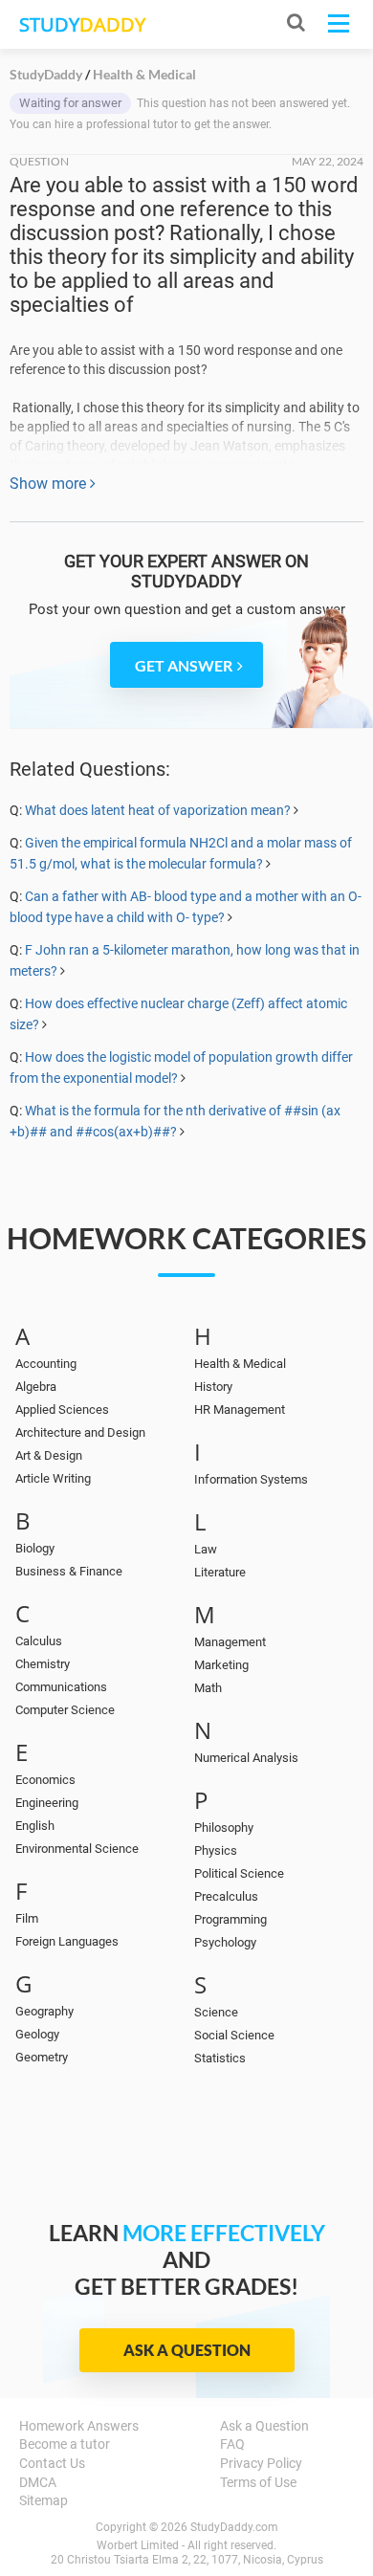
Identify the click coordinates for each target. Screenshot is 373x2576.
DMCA (38, 2482)
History (213, 1387)
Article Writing (53, 1478)
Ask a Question (187, 2350)
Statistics (220, 2058)
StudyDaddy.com (234, 2527)
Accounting (46, 1364)
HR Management (240, 1409)
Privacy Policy (261, 2463)
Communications (61, 1687)
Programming (230, 1919)
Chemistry (43, 1664)
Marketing (221, 1665)
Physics (216, 1850)
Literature (220, 1572)
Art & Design (49, 1455)
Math (208, 1688)
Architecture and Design (80, 1432)
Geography (44, 2011)
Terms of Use (258, 2482)
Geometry (42, 2057)
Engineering (47, 1803)
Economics (45, 1780)
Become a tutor (65, 2444)
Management (230, 1642)
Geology (37, 2034)
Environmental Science (77, 1849)
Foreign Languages (67, 1941)
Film (27, 1918)
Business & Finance (69, 1571)
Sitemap (44, 2500)
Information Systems (251, 1479)
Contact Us (52, 2463)
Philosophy (224, 1827)
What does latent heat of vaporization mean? (158, 810)
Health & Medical (240, 1364)
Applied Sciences (62, 1409)
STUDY (82, 24)
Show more (50, 484)
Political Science (239, 1873)
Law (206, 1549)
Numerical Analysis (246, 1758)
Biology (35, 1548)
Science (216, 2012)
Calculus (39, 1641)
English (35, 1826)
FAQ (232, 2444)
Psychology (225, 1942)
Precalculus (226, 1896)
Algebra (36, 1387)
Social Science (234, 2035)
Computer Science (65, 1710)
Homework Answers (79, 2426)
